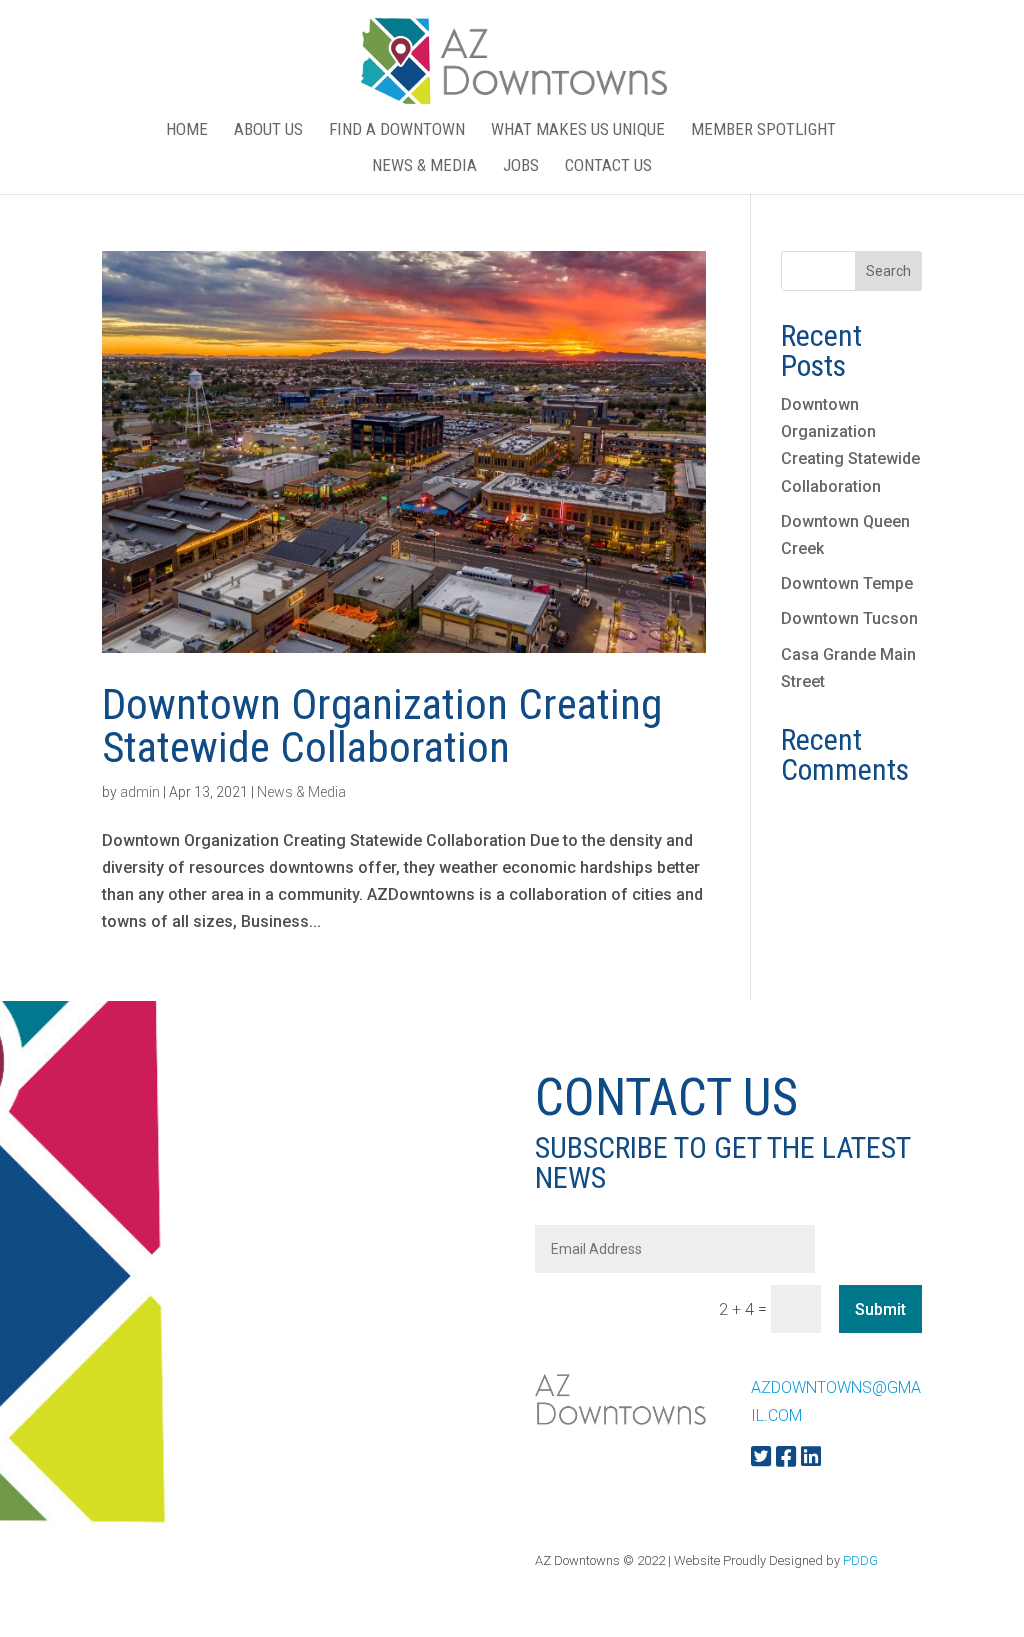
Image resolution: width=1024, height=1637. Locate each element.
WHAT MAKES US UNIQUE (578, 130)
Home (187, 130)
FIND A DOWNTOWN (397, 130)
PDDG (860, 1560)
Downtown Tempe (847, 583)
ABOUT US (268, 130)
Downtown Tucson (849, 618)
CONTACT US (608, 166)
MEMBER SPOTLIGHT (763, 130)
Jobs (521, 166)
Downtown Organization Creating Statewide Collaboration (382, 725)
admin (140, 792)
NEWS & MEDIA (424, 166)
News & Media (301, 792)
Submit (880, 1309)
